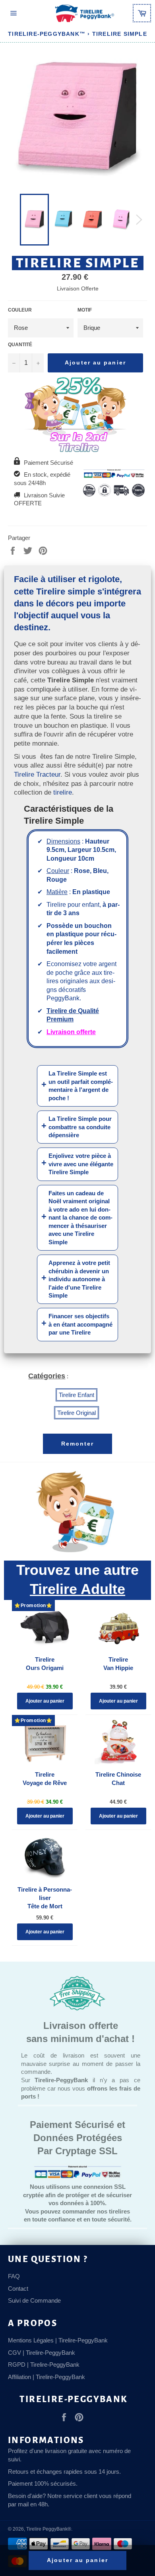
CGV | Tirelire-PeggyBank (42, 2353)
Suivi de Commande (34, 2300)
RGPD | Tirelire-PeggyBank (44, 2365)
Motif (85, 310)
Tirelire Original (77, 1413)
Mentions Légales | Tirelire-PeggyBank (58, 2340)
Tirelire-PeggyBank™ (47, 34)
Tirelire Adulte (77, 1589)
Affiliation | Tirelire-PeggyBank (46, 2377)
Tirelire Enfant (77, 1395)
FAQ (14, 2276)
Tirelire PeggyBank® (49, 2529)
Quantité (20, 345)
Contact (18, 2289)
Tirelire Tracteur (37, 774)
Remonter (78, 1444)
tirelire (63, 792)
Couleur (20, 310)
